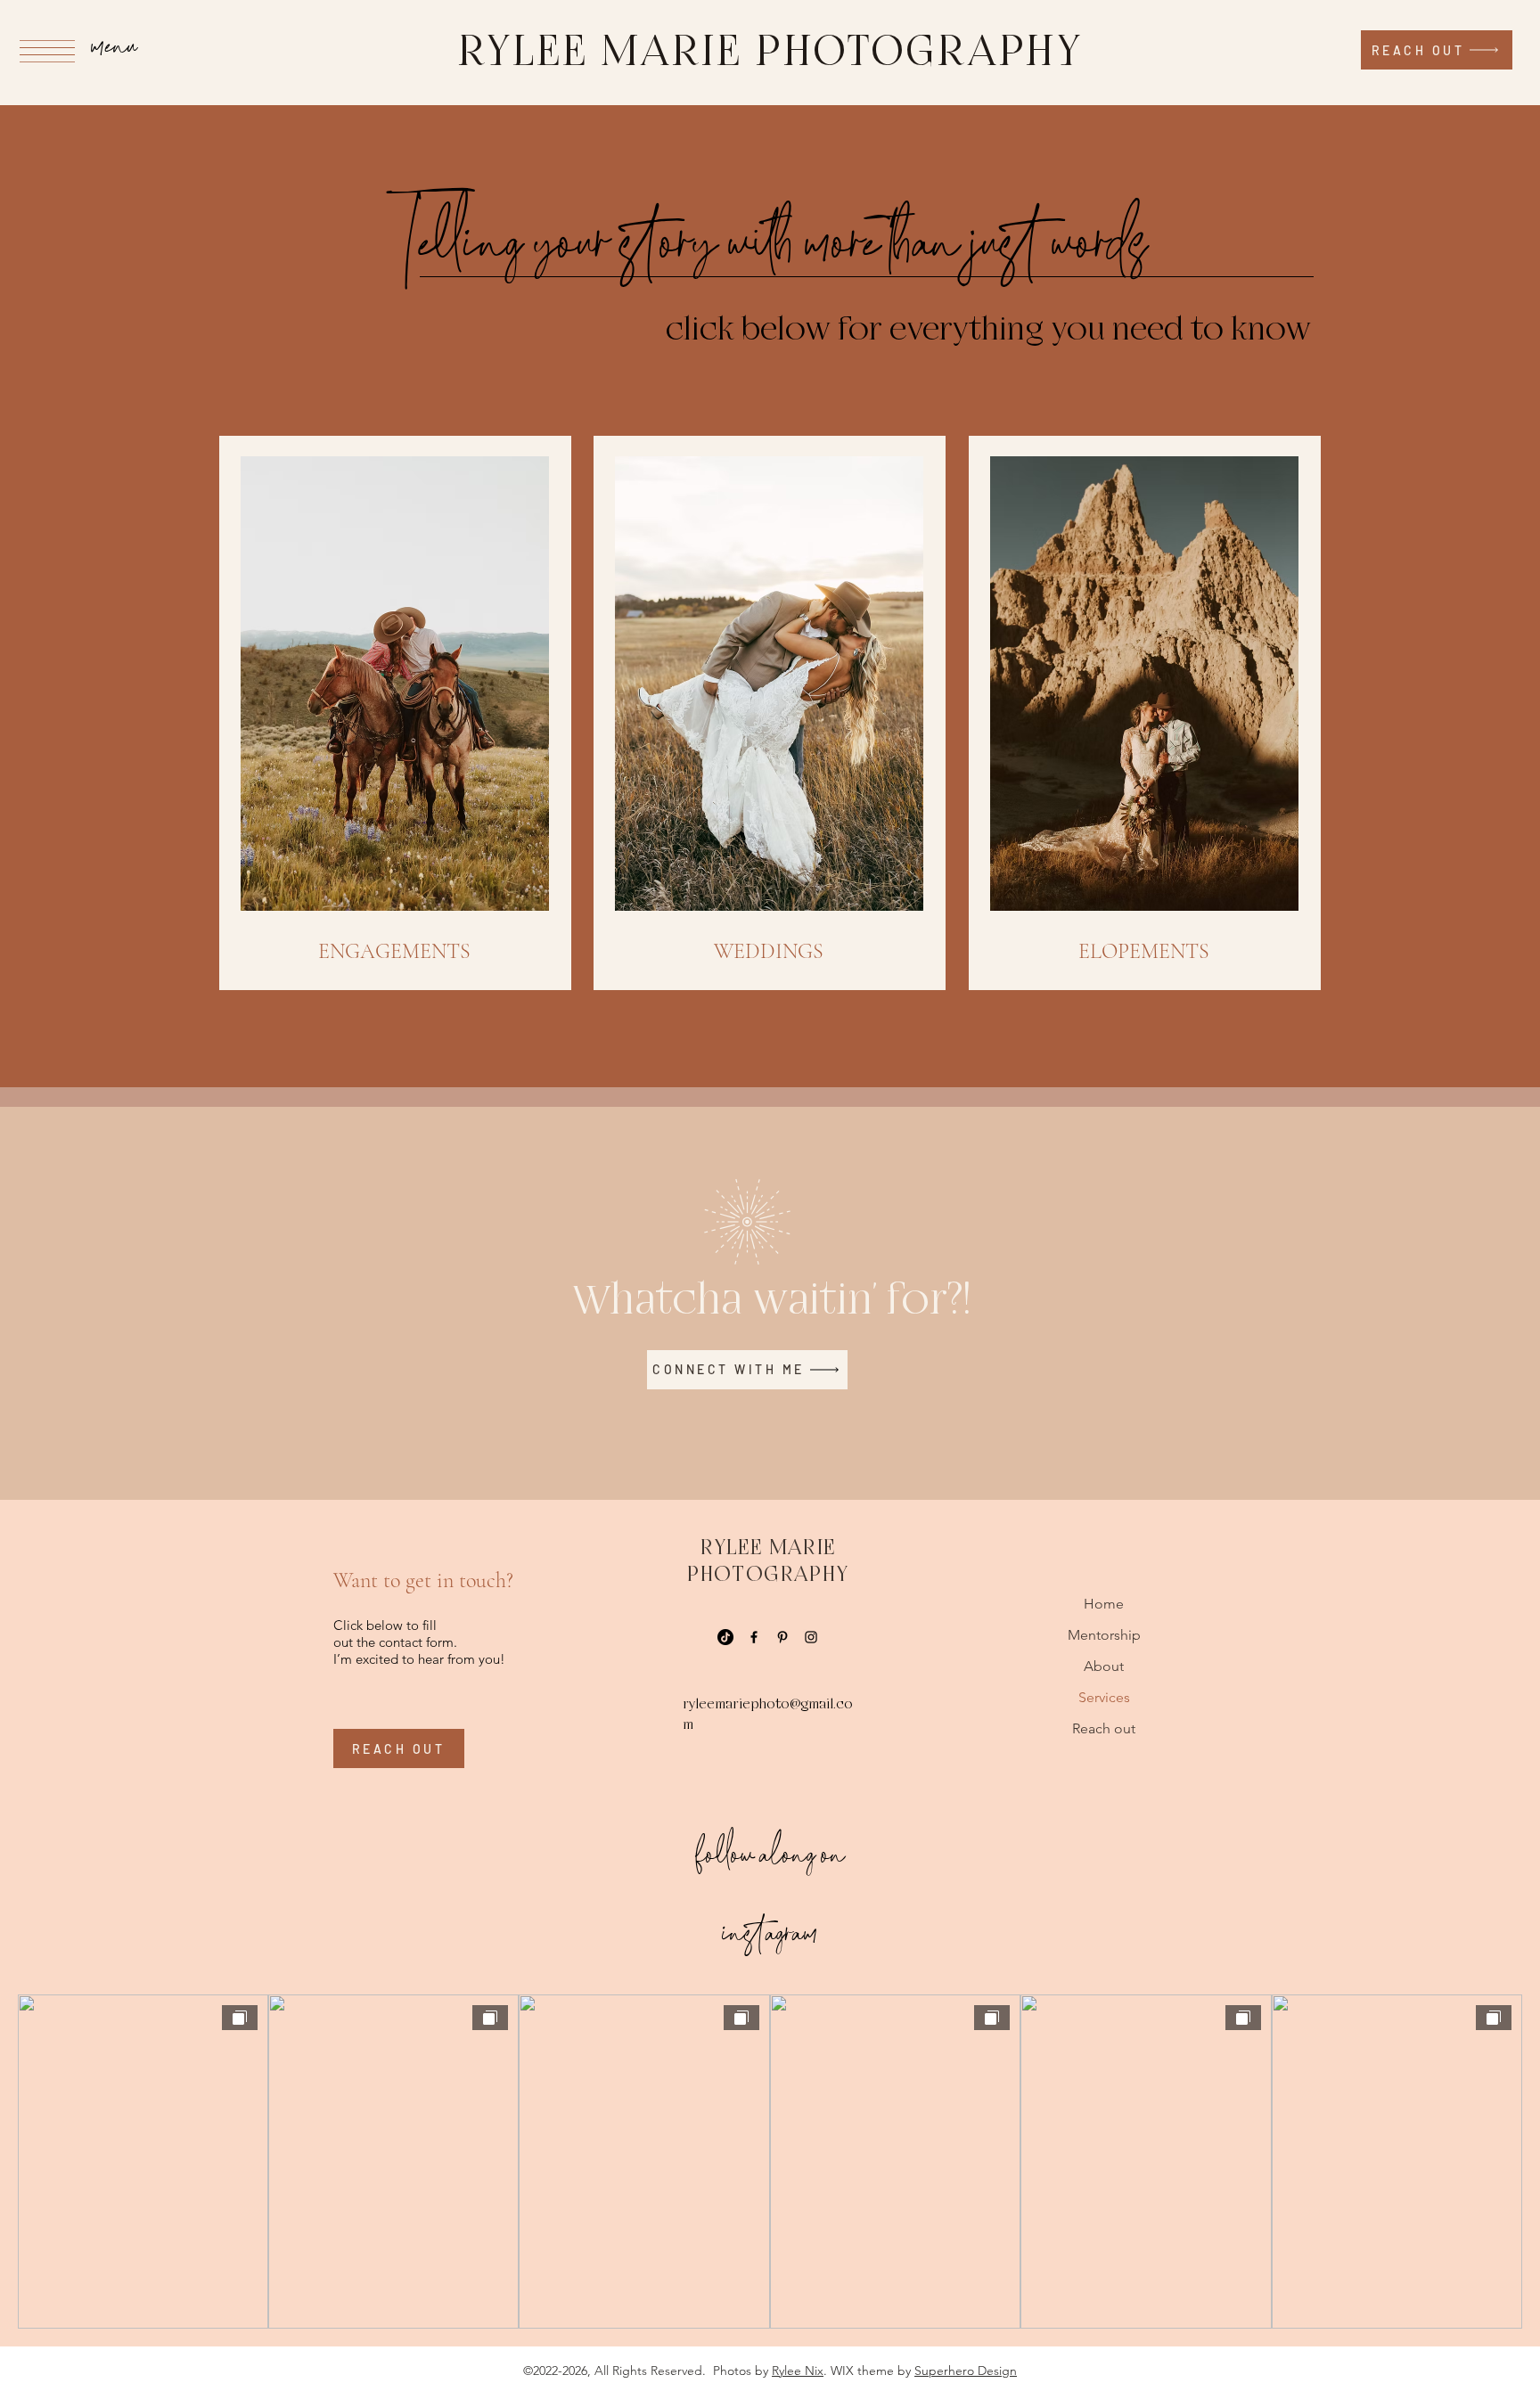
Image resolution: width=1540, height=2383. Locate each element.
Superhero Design (966, 2371)
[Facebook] (754, 1637)
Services (1104, 1697)
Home (1104, 1604)
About (1104, 1666)
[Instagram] (811, 1637)
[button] (47, 51)
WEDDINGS (769, 951)
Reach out (1104, 1728)
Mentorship (1104, 1635)
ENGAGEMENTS (394, 951)
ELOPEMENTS (1144, 951)
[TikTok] (725, 1637)
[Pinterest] (782, 1637)
